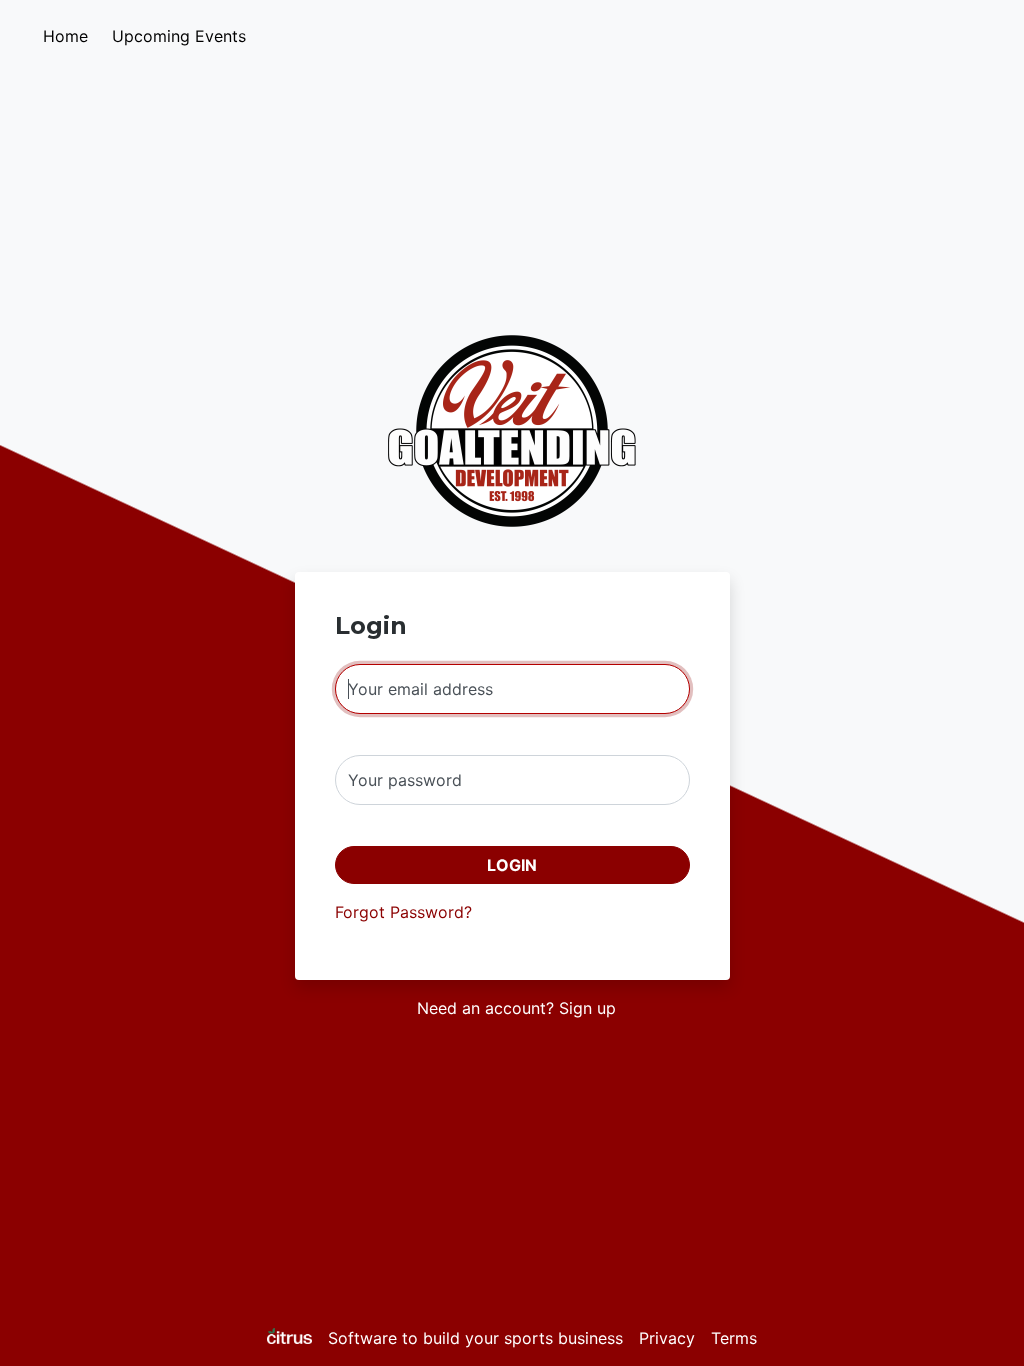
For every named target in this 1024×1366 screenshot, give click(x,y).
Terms (734, 1338)
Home (65, 36)
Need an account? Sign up (516, 1008)
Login (512, 865)
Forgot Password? (403, 912)
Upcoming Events (179, 36)
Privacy (667, 1338)
